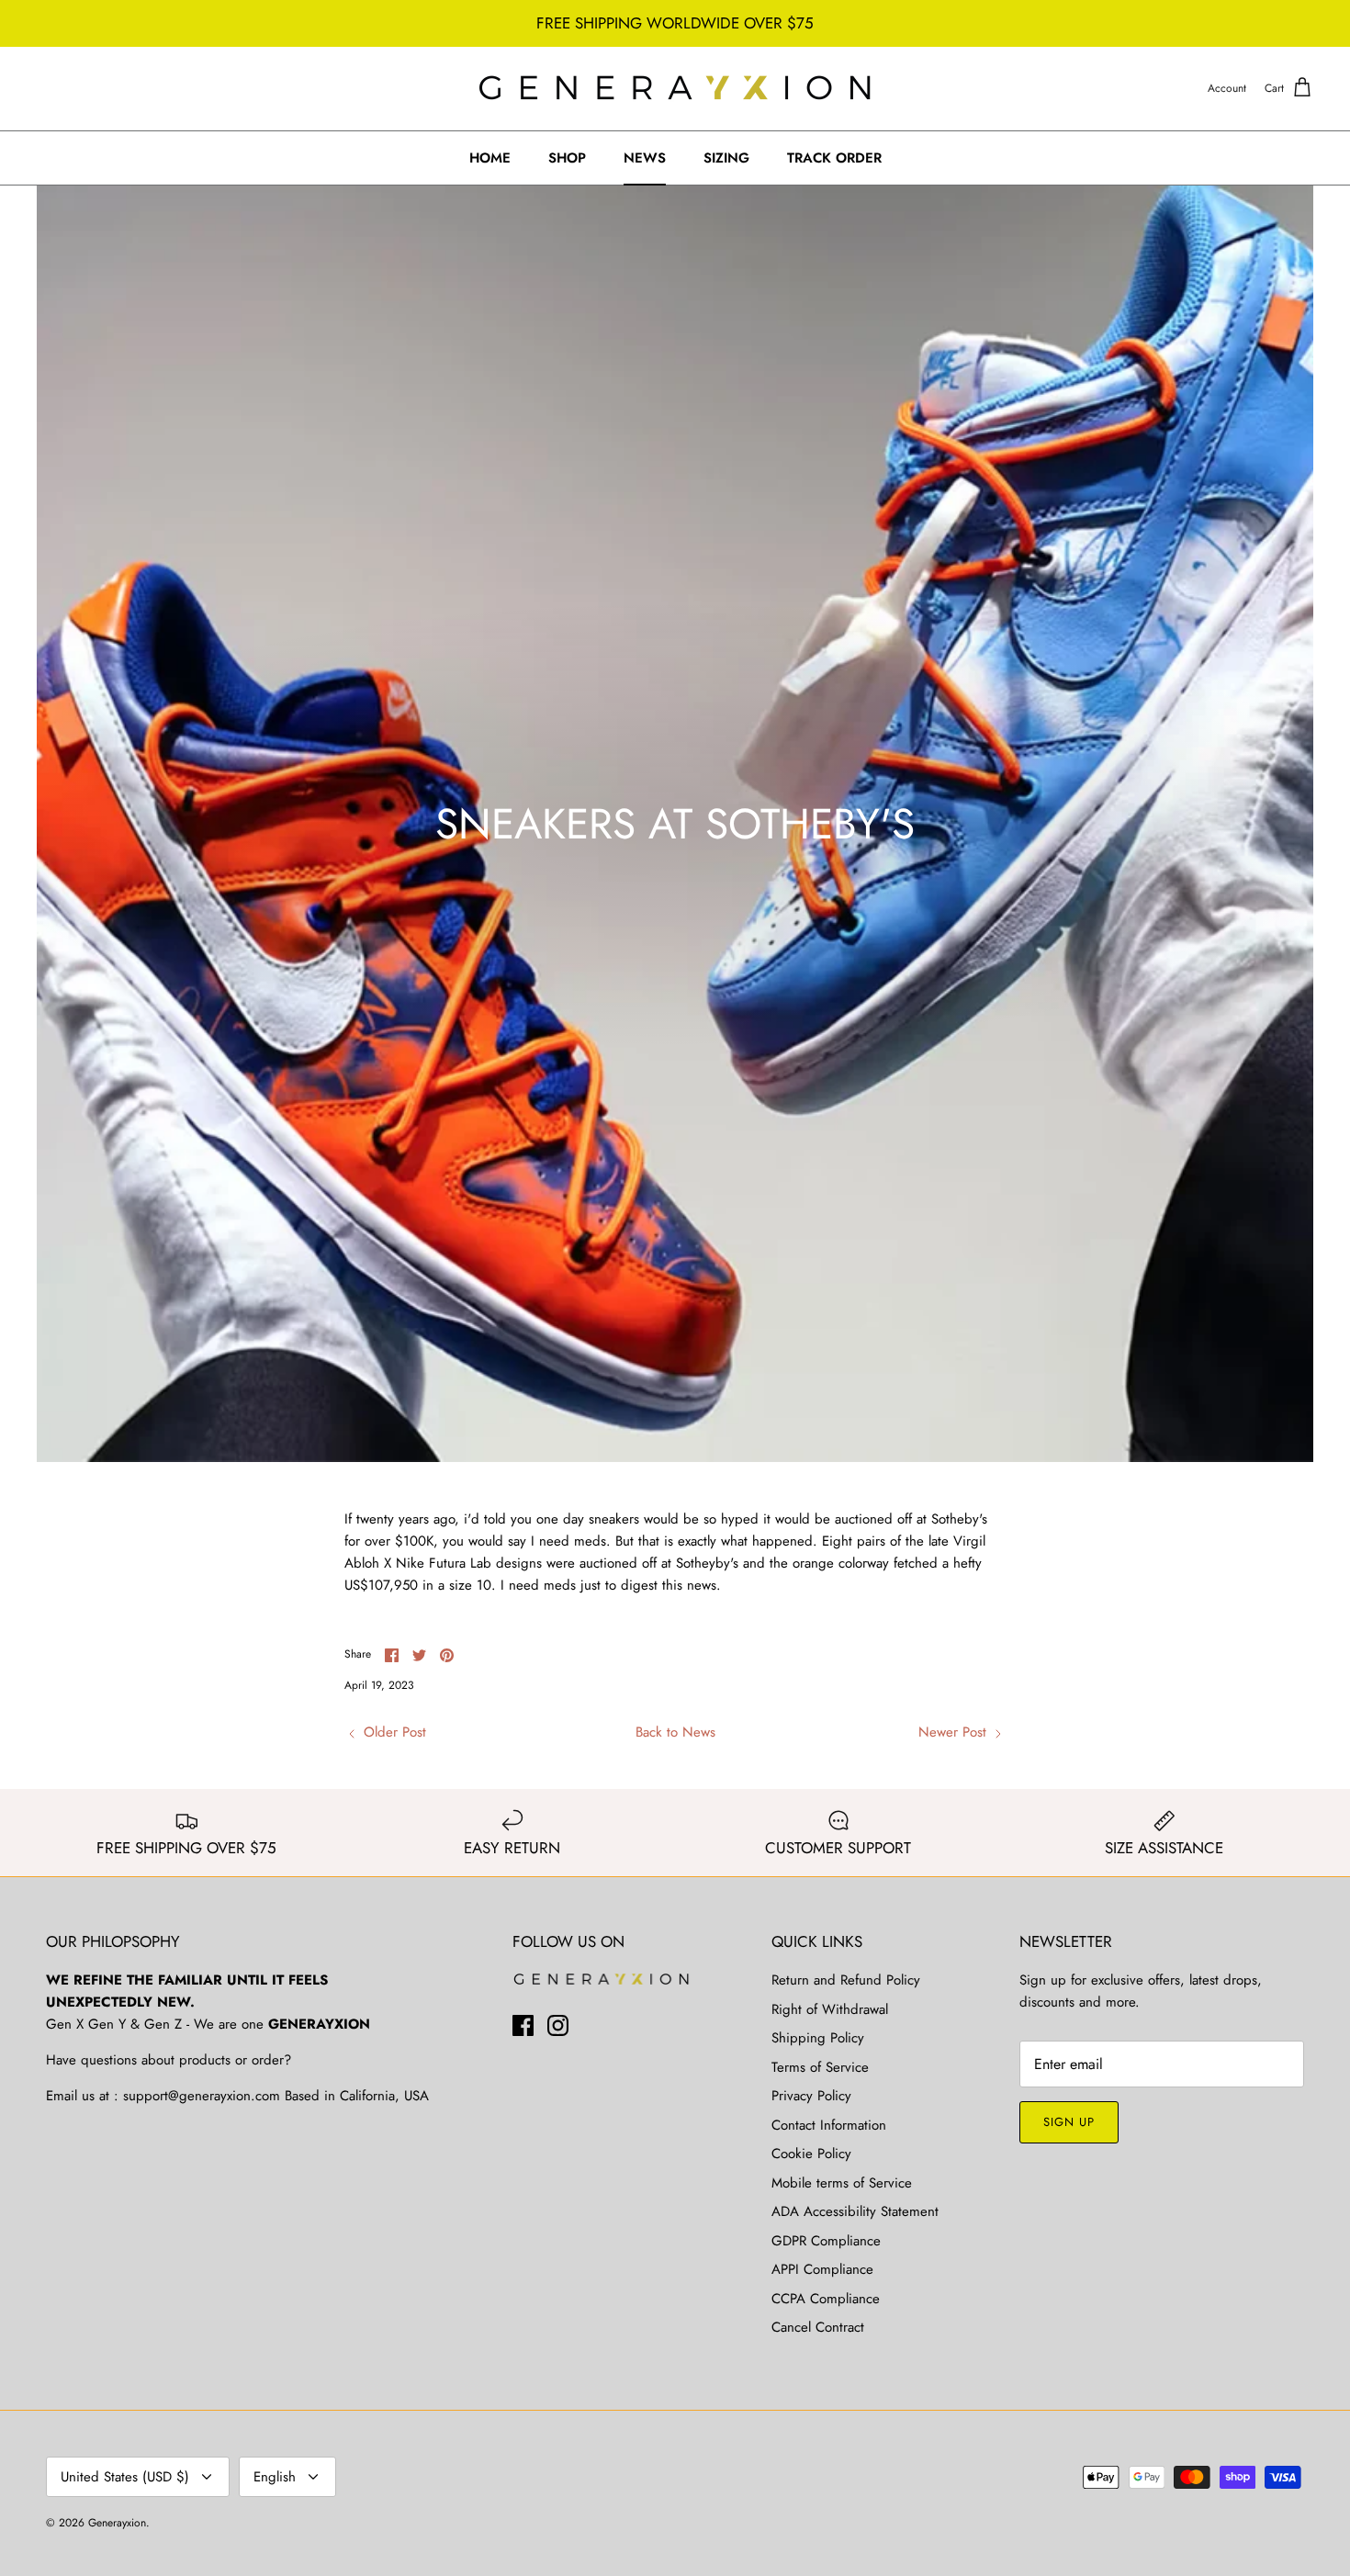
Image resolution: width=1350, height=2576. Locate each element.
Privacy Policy (811, 2096)
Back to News (675, 1732)
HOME (490, 158)
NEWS (645, 158)
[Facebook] (523, 2025)
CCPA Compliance (826, 2299)
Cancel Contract (818, 2327)
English (275, 2477)
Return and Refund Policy (846, 1980)
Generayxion (117, 2523)
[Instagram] (558, 2025)
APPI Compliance (822, 2269)
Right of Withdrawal (830, 2009)
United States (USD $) (125, 2477)
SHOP (567, 158)
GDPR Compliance (826, 2241)
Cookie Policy (811, 2154)
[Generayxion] (675, 89)
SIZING (726, 158)
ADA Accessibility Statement (855, 2211)
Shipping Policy (818, 2038)
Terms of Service (820, 2067)
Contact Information (829, 2125)
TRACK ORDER (834, 158)
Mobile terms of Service (842, 2183)
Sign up (1069, 2122)
